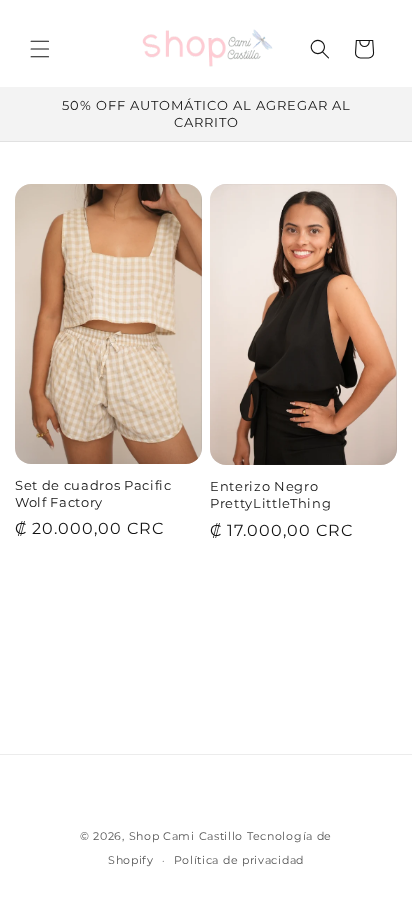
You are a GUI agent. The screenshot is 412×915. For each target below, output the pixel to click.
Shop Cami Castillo (186, 836)
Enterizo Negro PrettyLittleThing (270, 494)
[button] (40, 49)
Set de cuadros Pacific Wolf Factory (93, 493)
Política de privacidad (239, 860)
